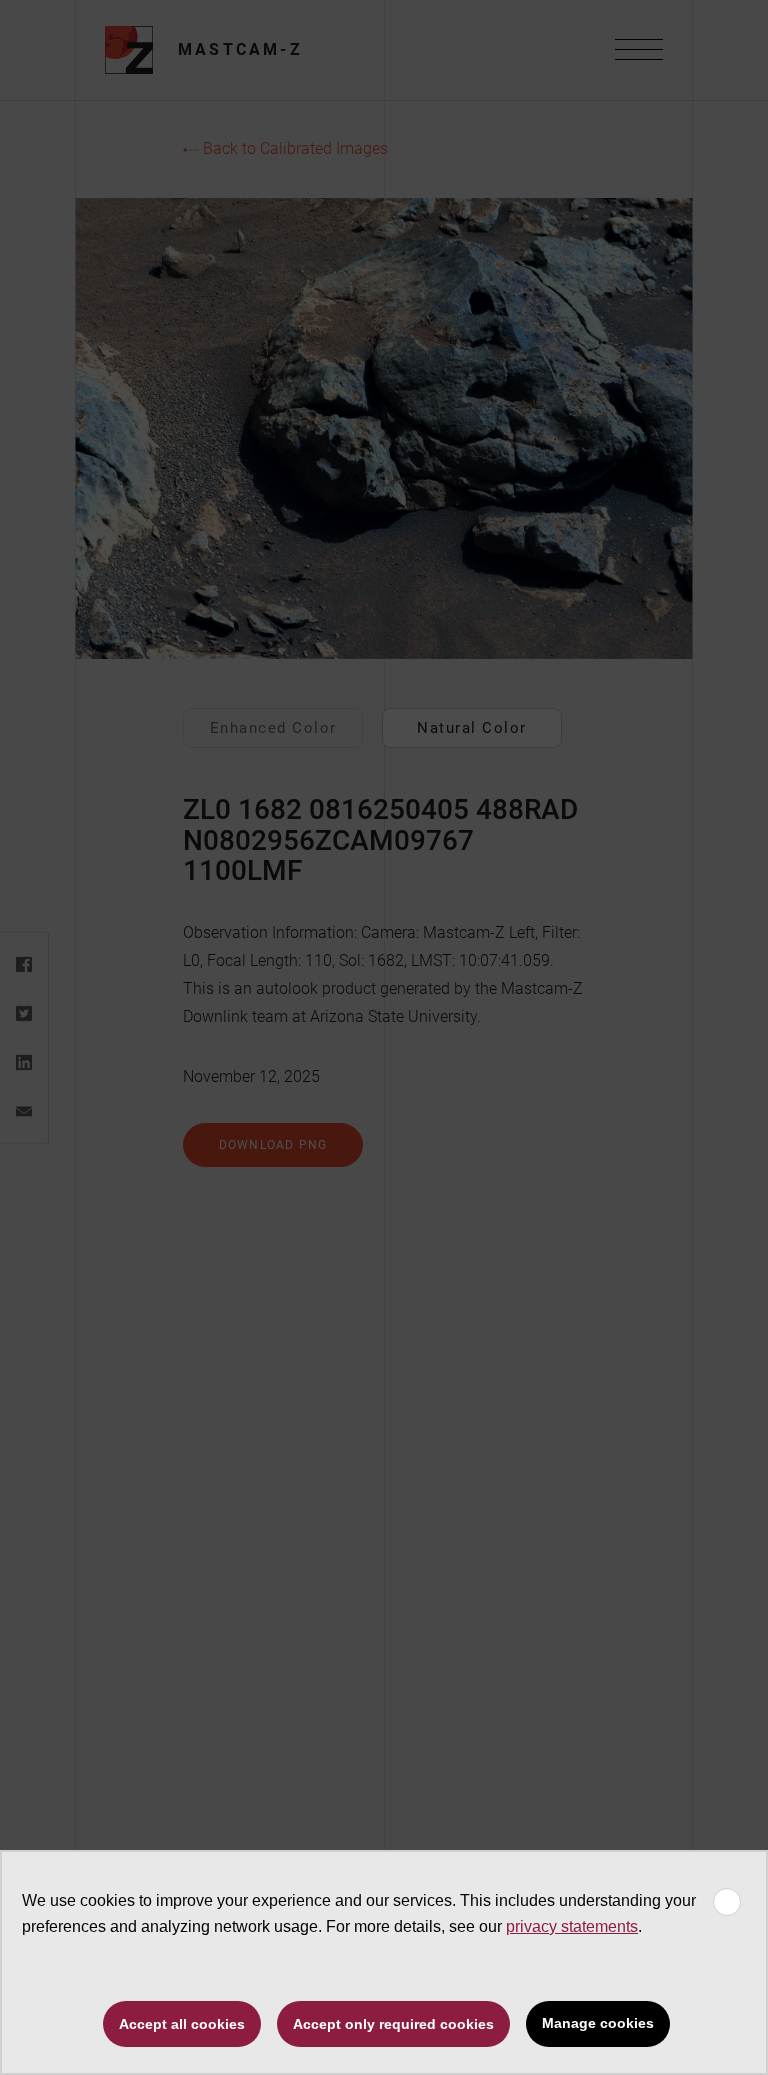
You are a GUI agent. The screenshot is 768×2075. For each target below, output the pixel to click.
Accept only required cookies (393, 2024)
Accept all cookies (182, 2024)
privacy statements (572, 1926)
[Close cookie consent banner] (727, 1902)
